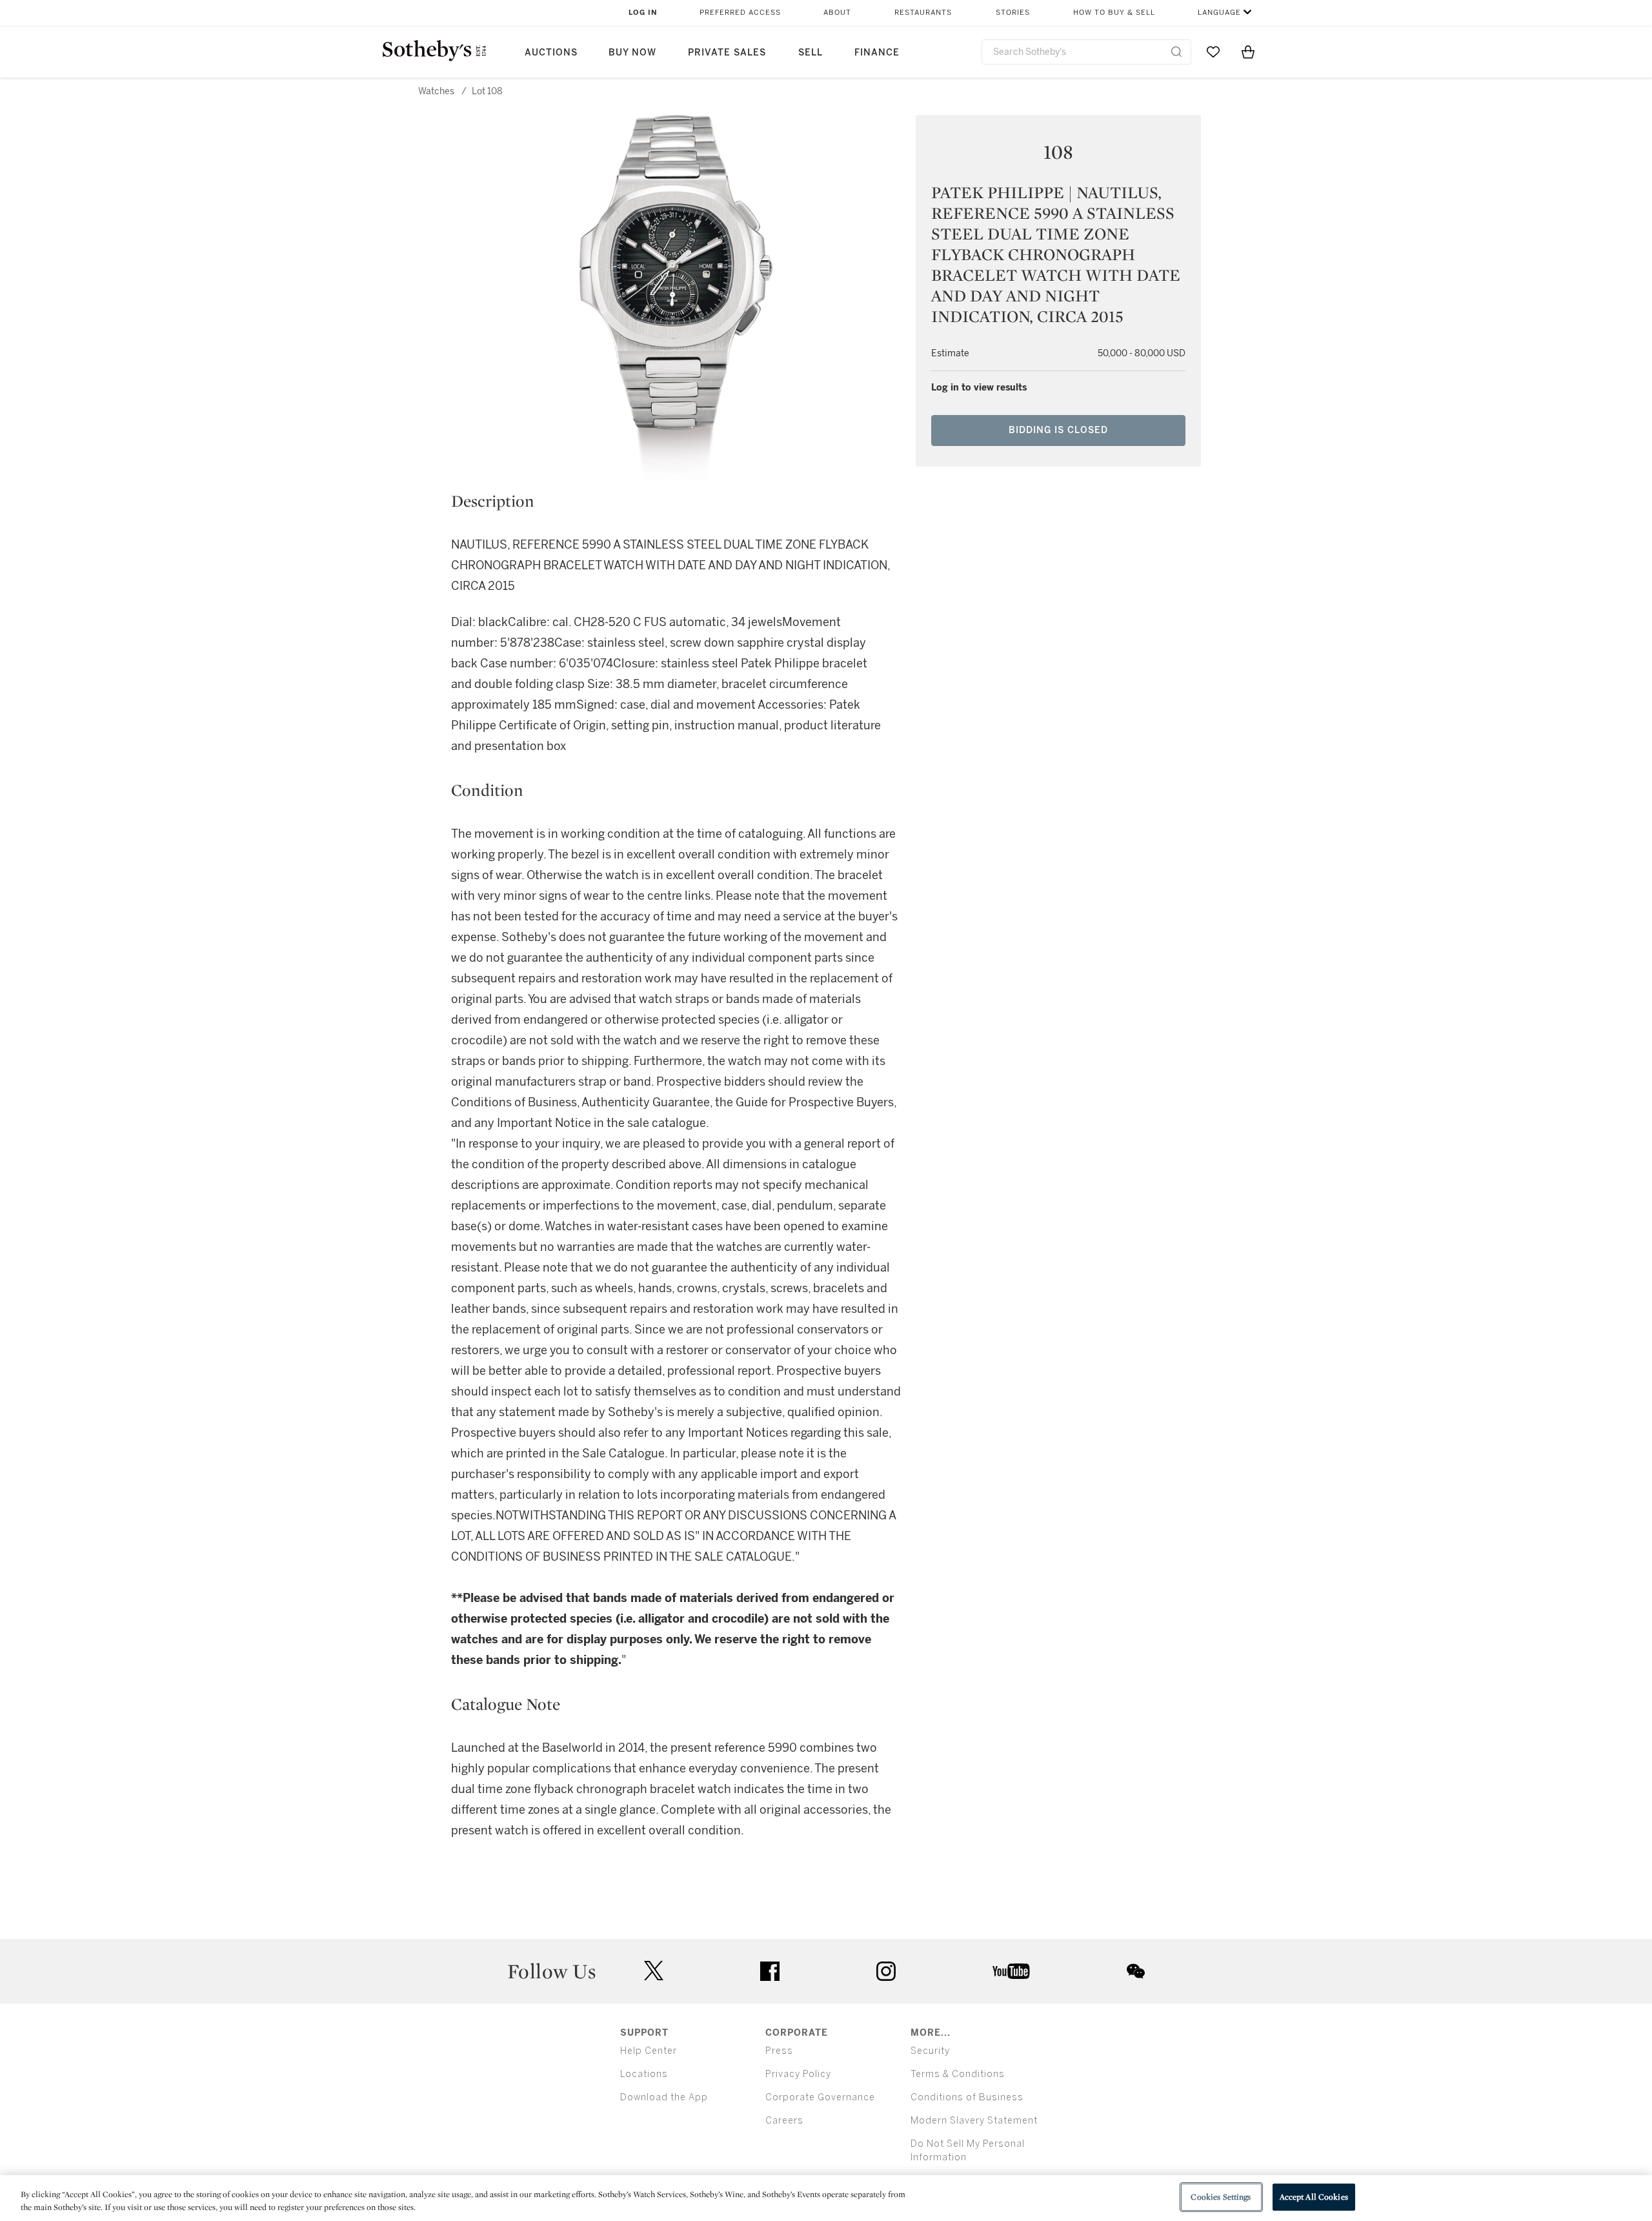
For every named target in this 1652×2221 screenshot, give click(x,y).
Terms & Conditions (958, 2074)
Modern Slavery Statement (974, 2121)
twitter (654, 1971)
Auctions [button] (551, 53)
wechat (1136, 1971)
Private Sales (727, 53)
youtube (1011, 1971)
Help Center (649, 2051)
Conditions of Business (967, 2097)
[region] (826, 2198)
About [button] (837, 13)
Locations (644, 2074)
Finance (877, 53)
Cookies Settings (1221, 2197)
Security (930, 2051)
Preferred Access (740, 13)
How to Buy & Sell (1114, 13)
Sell (811, 53)
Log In (643, 13)
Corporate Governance (820, 2097)
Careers (784, 2121)
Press (779, 2051)
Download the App (664, 2097)
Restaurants (923, 13)
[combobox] (1086, 52)
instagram (886, 1971)
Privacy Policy (798, 2074)
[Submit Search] (1176, 52)
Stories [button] (1013, 13)
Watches (436, 91)
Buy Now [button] (632, 53)
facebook (770, 1971)
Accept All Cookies (1314, 2197)
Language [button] (1219, 13)
